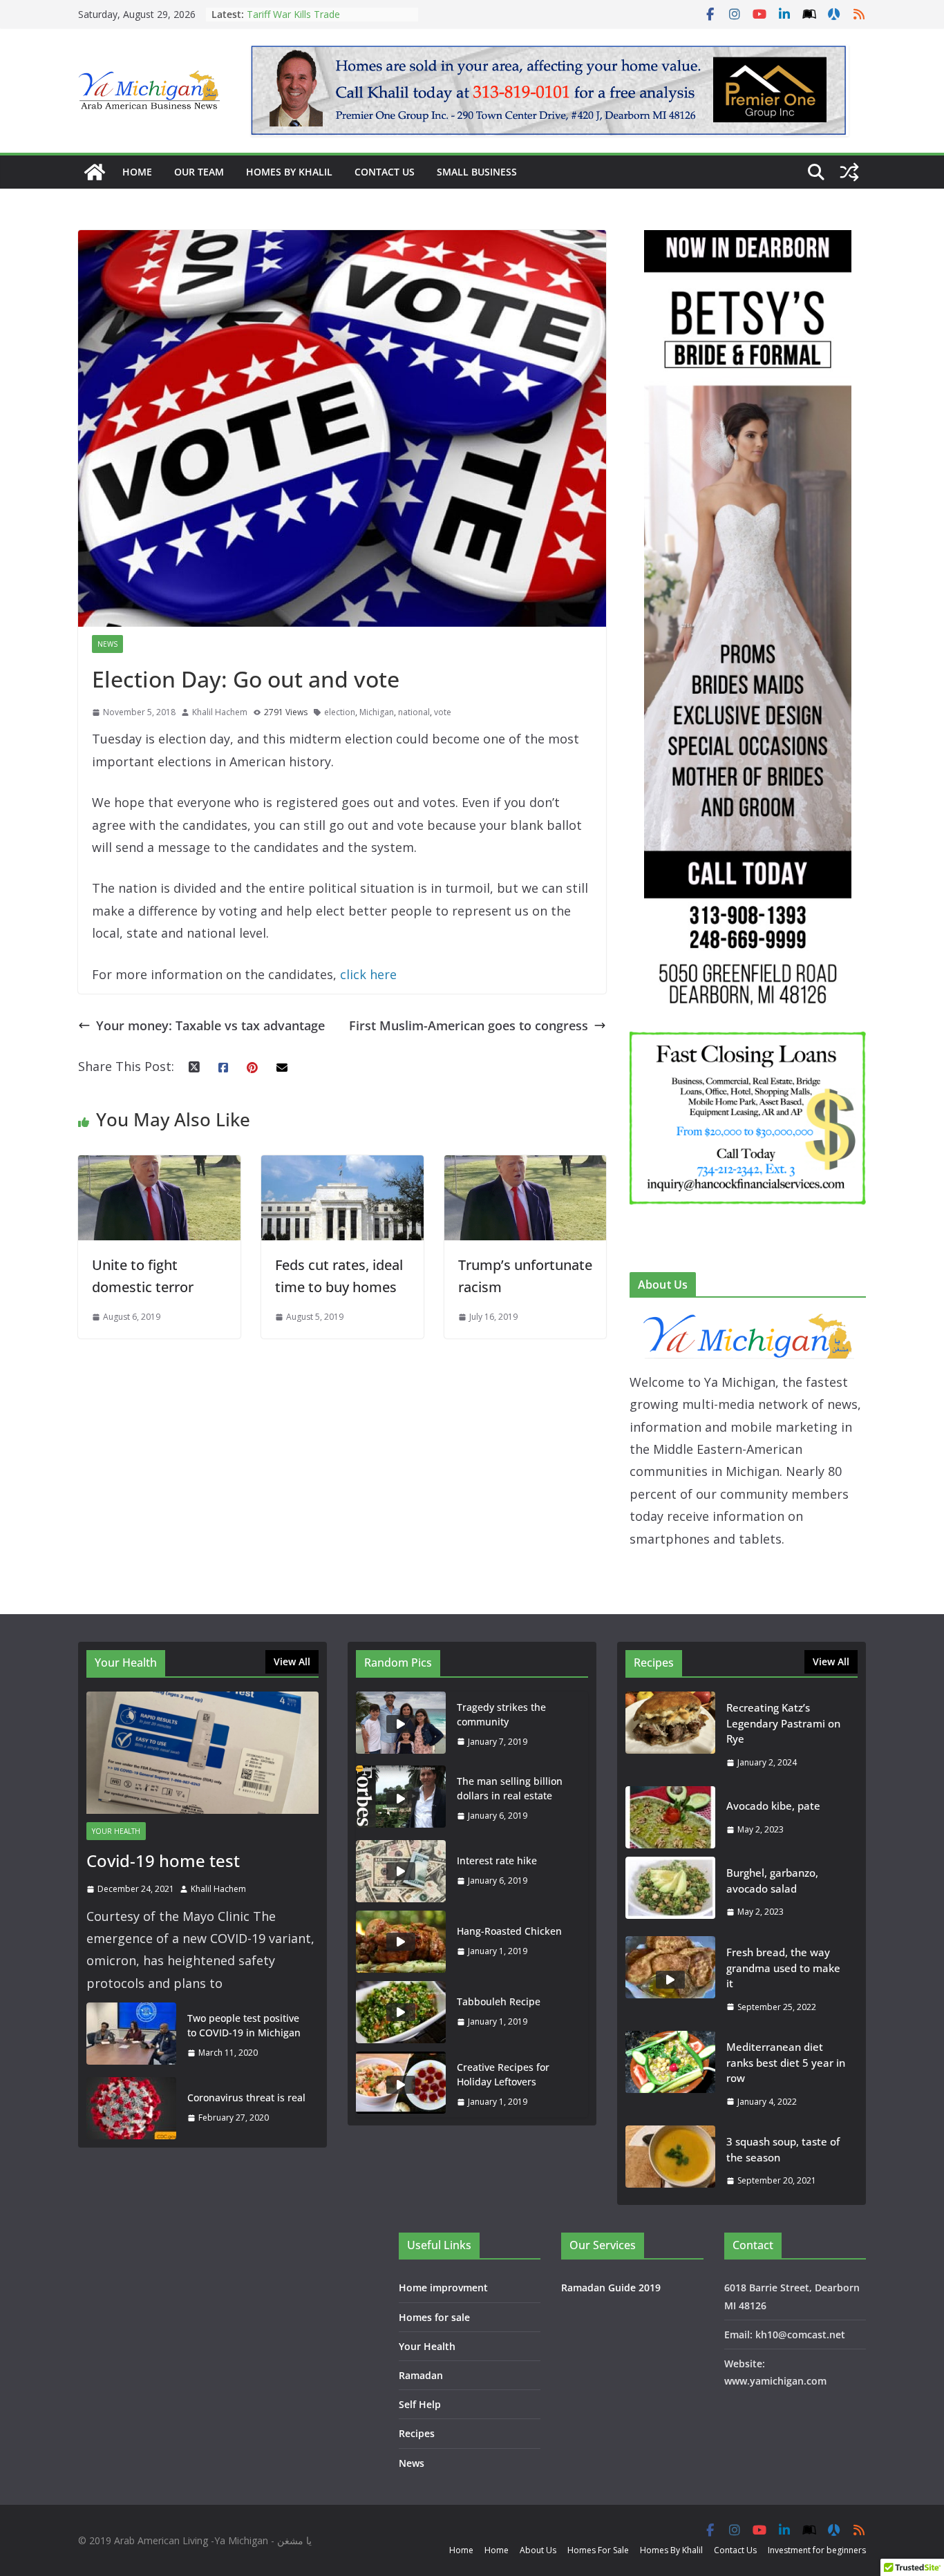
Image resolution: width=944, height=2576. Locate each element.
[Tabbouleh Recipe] (401, 2012)
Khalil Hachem (220, 712)
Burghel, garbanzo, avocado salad (772, 1881)
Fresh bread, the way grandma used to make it (783, 1968)
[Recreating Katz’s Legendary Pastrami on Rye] (670, 1735)
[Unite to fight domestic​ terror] (159, 1166)
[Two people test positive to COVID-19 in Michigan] (131, 2036)
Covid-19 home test (163, 1860)
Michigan (377, 712)
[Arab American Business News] (95, 172)
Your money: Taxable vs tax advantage (210, 1025)
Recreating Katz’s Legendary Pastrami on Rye (310, 21)
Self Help (420, 2404)
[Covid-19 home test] (202, 1753)
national (414, 712)
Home (137, 172)
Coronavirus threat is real (246, 2097)
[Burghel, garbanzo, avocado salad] (670, 1892)
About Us (538, 2550)
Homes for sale (434, 2317)
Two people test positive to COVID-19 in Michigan (244, 2025)
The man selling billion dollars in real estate (510, 1788)
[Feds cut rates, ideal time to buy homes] (342, 1166)
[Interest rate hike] (401, 1871)
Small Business (477, 172)
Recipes (417, 2433)
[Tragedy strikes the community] (401, 1725)
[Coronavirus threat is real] (131, 2108)
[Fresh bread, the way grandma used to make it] (670, 1979)
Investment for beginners (817, 2550)
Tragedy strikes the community (501, 1714)
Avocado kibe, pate (773, 1806)
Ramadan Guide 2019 (611, 2288)
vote (443, 712)
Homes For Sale (598, 2550)
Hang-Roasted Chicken (509, 1931)
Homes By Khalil (289, 172)
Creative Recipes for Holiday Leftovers (503, 2074)
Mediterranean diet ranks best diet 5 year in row (786, 2062)
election (340, 712)
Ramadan (421, 2375)
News (107, 644)
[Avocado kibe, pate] (670, 1817)
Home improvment (443, 2288)
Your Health (116, 1831)
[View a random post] (849, 172)
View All (292, 1661)
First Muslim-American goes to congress (469, 1025)
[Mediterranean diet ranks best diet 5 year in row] (670, 2074)
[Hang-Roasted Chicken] (401, 1942)
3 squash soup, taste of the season (783, 2149)
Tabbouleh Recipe (499, 2001)
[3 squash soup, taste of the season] (670, 2161)
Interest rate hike (497, 1860)
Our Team (199, 172)
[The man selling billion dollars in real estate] (401, 1799)
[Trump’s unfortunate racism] (526, 1166)
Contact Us (385, 172)
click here (370, 974)
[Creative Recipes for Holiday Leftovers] (401, 2085)
